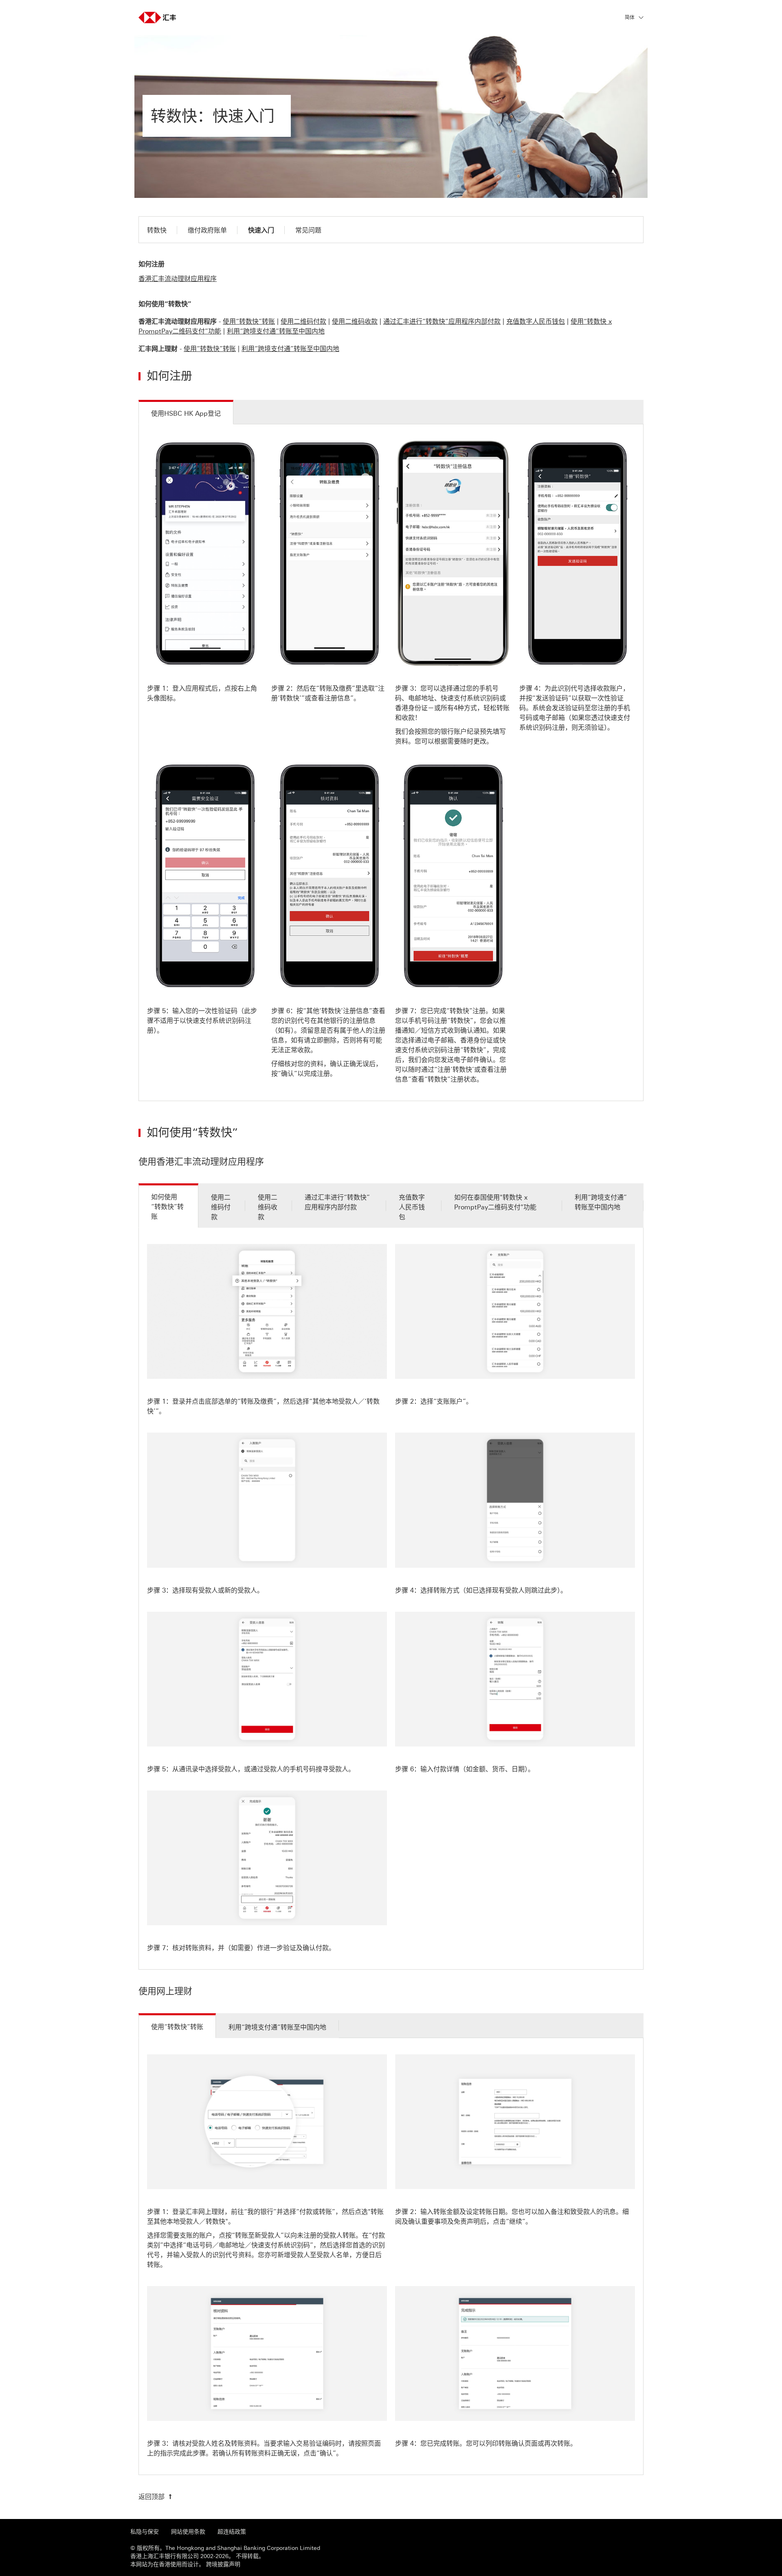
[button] (634, 18)
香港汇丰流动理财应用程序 (178, 279)
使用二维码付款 (303, 321)
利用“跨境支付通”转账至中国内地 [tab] (601, 1202)
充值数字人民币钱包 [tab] (412, 1207)
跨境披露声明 (222, 2564)
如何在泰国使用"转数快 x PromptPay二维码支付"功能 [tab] (495, 1202)
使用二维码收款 (355, 321)
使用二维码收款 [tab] (268, 1207)
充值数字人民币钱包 (536, 321)
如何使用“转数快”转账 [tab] (167, 1207)
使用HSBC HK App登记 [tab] (186, 414)
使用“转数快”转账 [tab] (177, 2027)
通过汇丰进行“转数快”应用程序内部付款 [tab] (337, 1202)
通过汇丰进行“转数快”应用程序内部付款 (442, 321)
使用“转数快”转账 (249, 321)
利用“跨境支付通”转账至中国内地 (276, 331)
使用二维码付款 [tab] (221, 1207)
